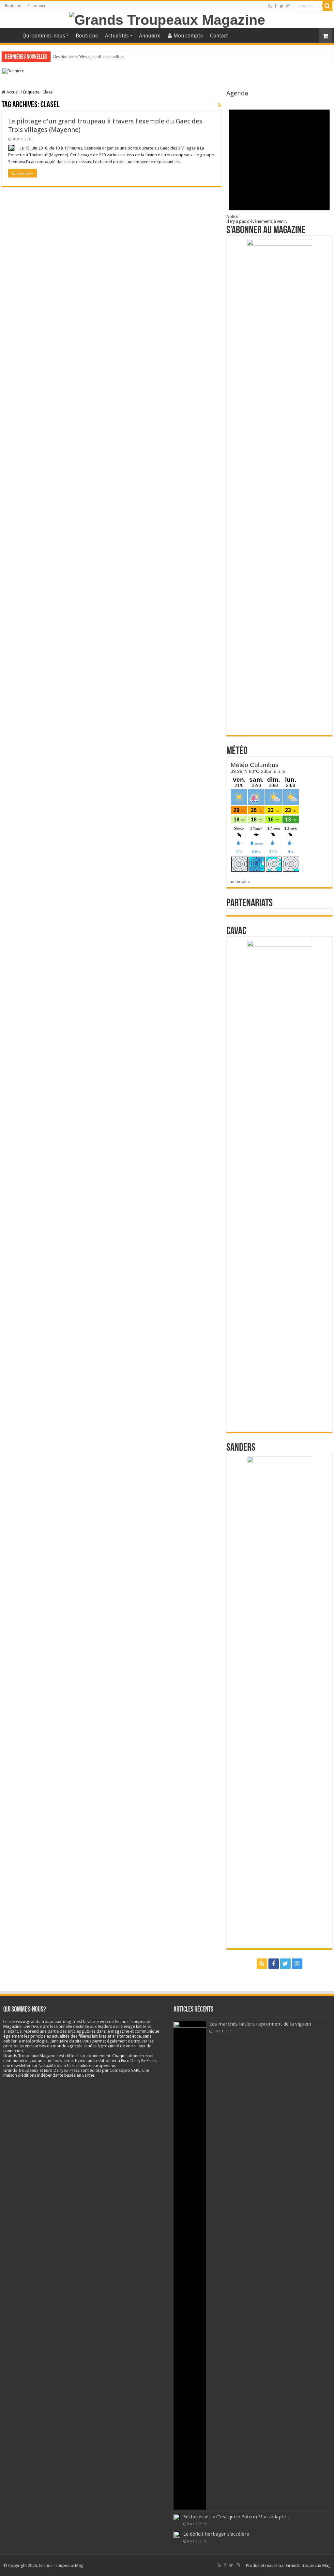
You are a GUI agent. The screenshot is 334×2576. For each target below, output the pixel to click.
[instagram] (288, 6)
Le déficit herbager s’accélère (216, 2534)
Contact (219, 36)
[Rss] (270, 6)
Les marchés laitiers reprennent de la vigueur (261, 2024)
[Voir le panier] (326, 36)
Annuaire (150, 36)
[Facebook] (276, 6)
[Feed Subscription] (220, 105)
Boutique (13, 6)
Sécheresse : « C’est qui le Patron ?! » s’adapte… (237, 2517)
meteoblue (240, 882)
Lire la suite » (23, 173)
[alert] (279, 160)
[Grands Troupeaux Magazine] (167, 19)
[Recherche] (327, 6)
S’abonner (37, 6)
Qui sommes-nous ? (46, 36)
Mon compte (188, 36)
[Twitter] (282, 6)
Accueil (10, 35)
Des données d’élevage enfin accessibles (89, 57)
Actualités (117, 36)
